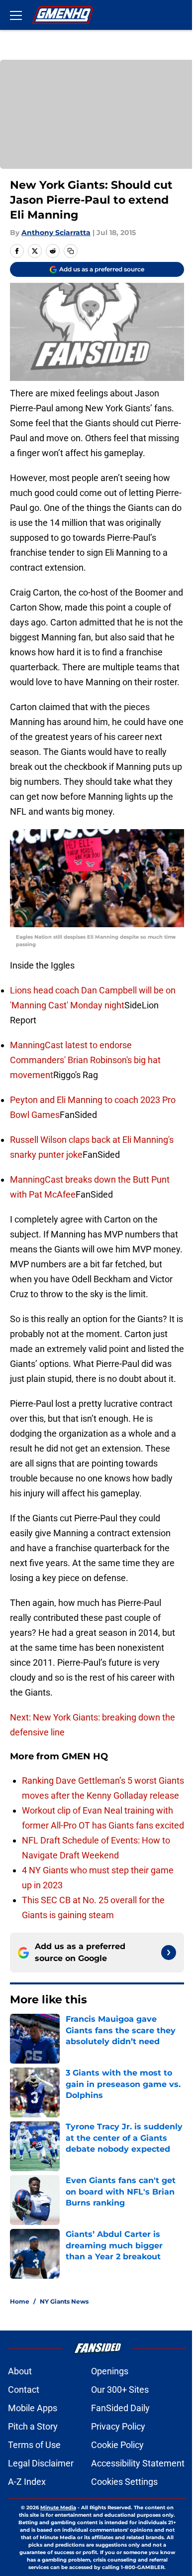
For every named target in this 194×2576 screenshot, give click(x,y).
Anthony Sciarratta (56, 233)
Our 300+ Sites (120, 2390)
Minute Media (58, 2508)
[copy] (71, 251)
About (20, 2371)
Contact (24, 2390)
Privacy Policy (118, 2426)
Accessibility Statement (138, 2463)
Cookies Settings (124, 2482)
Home (20, 2301)
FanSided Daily (120, 2408)
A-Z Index (27, 2482)
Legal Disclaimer (41, 2463)
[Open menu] (16, 15)
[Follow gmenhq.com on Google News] (169, 1953)
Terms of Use (34, 2445)
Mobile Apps (33, 2408)
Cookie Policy (117, 2445)
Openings (110, 2371)
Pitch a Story (33, 2426)
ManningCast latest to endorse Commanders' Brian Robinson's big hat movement (85, 1060)
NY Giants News (64, 2301)
